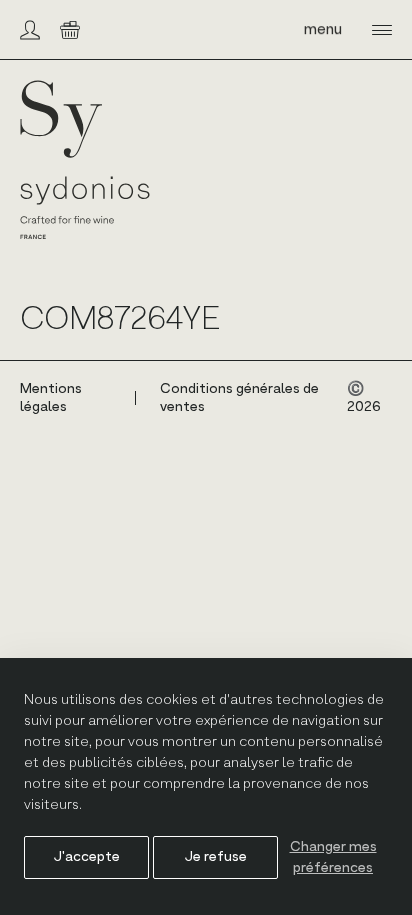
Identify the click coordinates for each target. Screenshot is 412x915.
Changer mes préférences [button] (333, 857)
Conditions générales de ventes (239, 398)
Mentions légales (51, 398)
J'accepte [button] (87, 857)
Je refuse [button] (216, 857)
